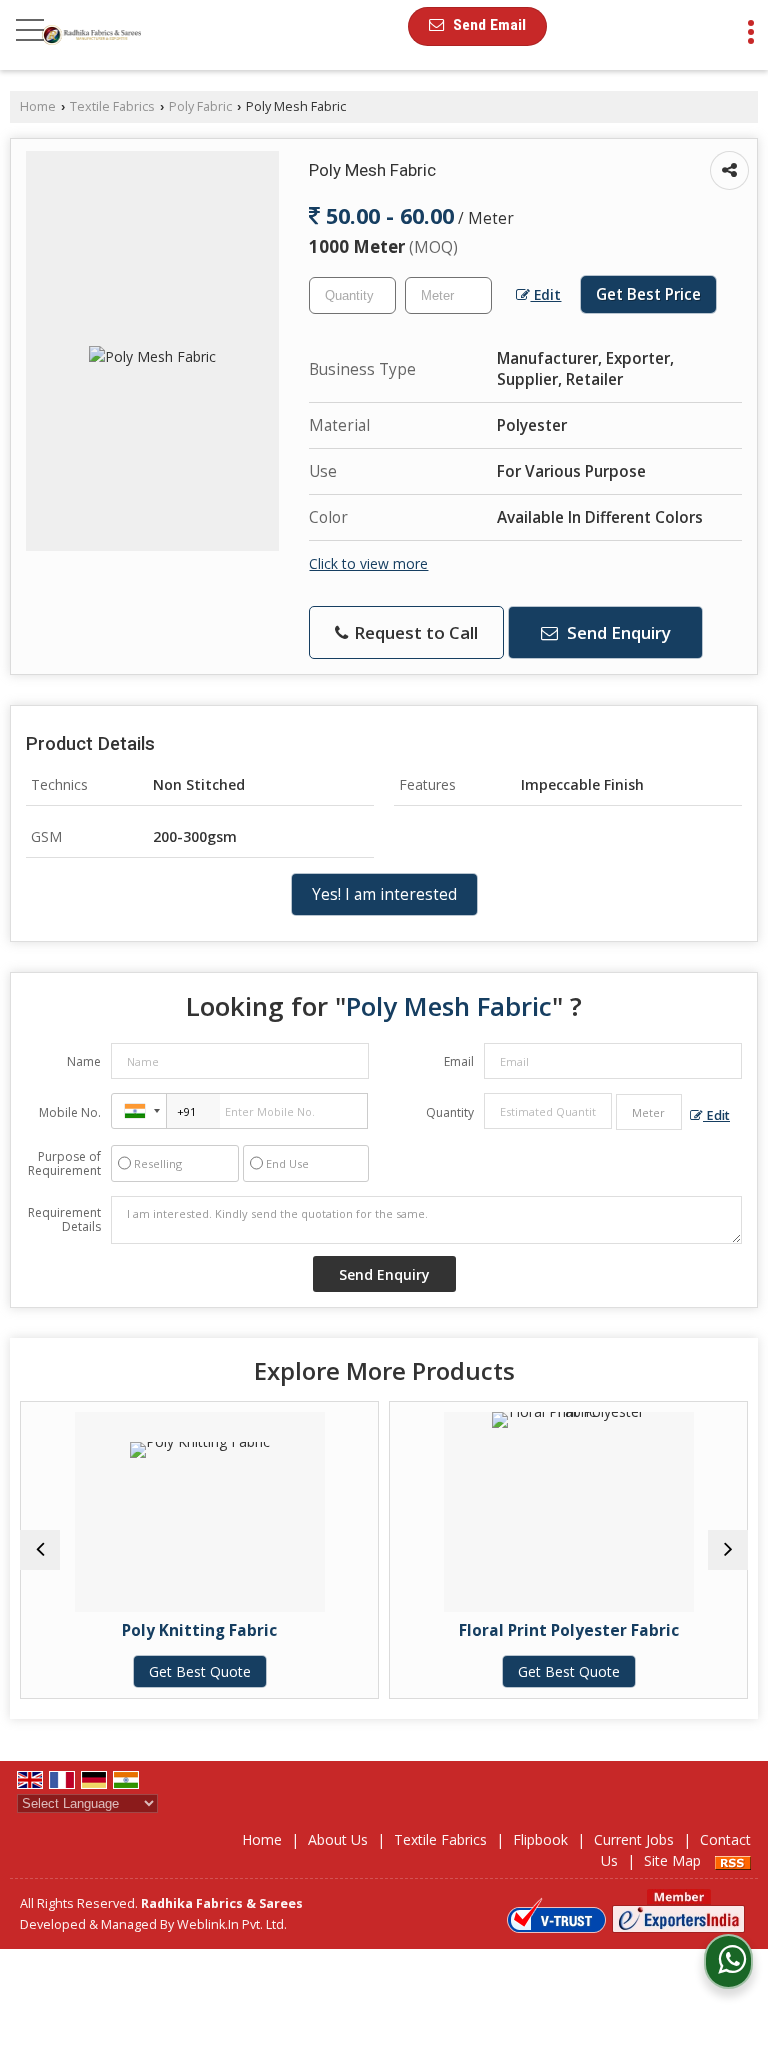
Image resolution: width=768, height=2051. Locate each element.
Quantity (450, 1112)
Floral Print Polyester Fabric (556, 1630)
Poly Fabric (200, 106)
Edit (545, 294)
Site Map (672, 1860)
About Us (338, 1839)
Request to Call (414, 632)
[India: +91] (139, 1111)
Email (459, 1061)
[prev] (40, 1550)
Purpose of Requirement (64, 1164)
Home (38, 106)
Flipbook (540, 1839)
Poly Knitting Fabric (187, 1630)
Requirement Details (64, 1220)
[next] (728, 1550)
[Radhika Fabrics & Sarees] (91, 35)
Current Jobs (634, 1839)
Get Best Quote (187, 1671)
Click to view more (368, 563)
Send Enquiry (617, 632)
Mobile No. (70, 1112)
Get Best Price (648, 294)
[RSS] (733, 1860)
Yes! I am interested (384, 894)
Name (84, 1061)
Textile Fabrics (112, 106)
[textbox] (448, 295)
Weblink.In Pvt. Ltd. (232, 1924)
